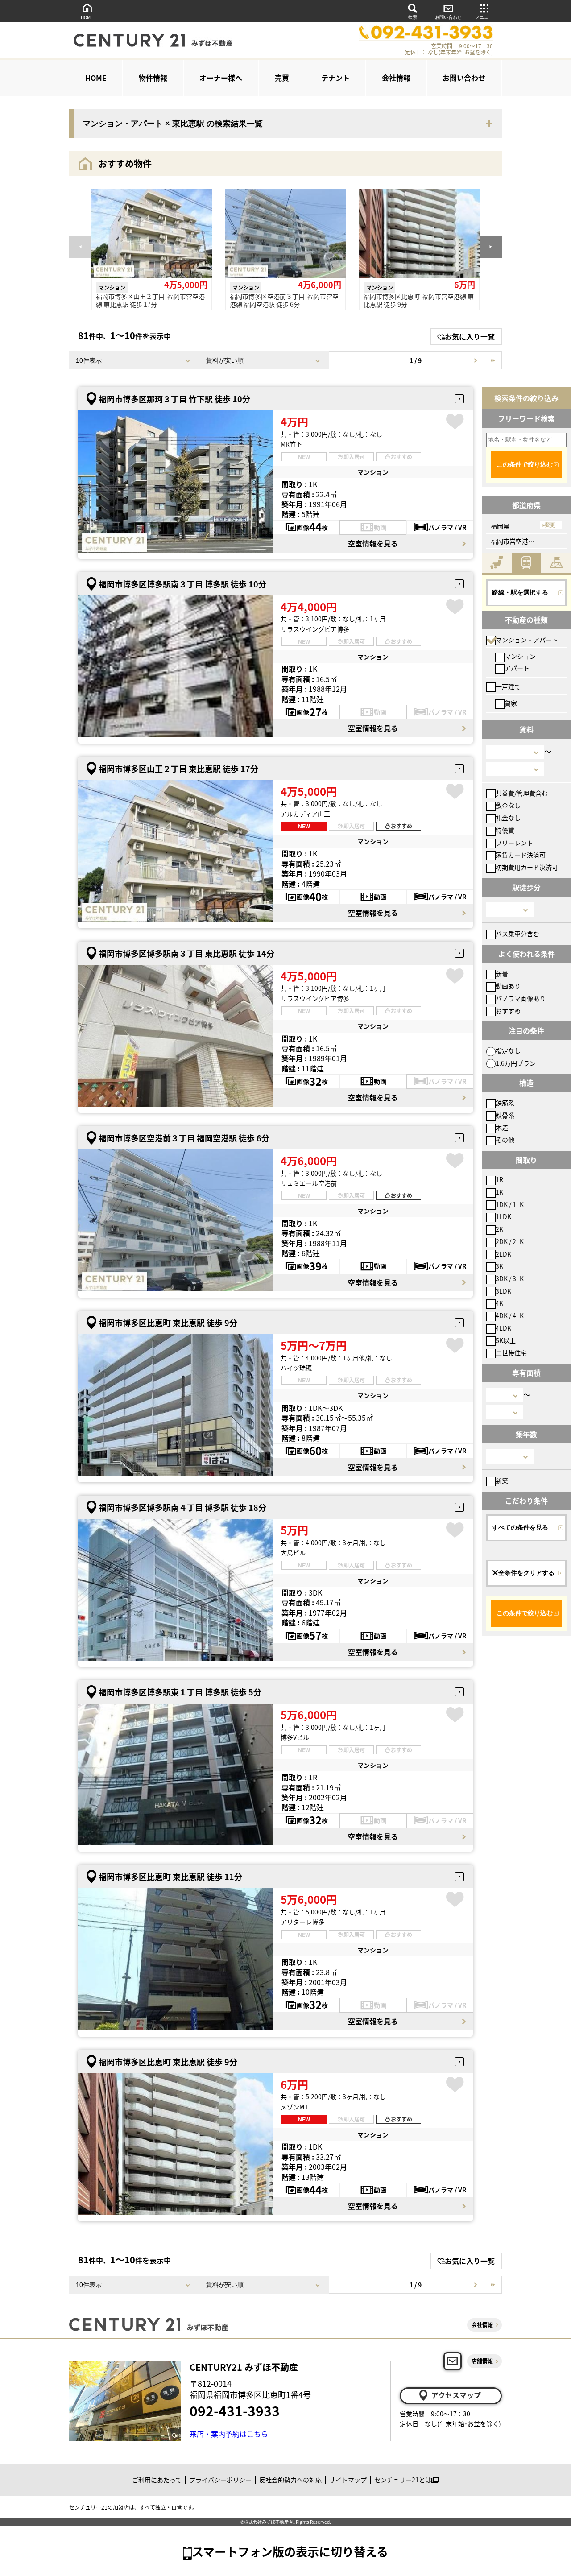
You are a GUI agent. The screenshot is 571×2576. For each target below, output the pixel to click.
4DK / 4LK (510, 1315)
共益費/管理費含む (522, 793)
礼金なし (508, 818)
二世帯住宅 (511, 1352)
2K (499, 1229)
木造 (502, 1127)
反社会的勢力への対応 (290, 2480)
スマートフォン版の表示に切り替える (290, 2551)
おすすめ (508, 1011)
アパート (517, 668)
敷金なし (508, 805)
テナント (335, 78)
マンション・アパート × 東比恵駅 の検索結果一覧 (173, 124)
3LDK (503, 1291)
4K (499, 1303)
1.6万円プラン (516, 1063)
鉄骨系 (505, 1115)
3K (499, 1266)
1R (499, 1179)
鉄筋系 (505, 1103)
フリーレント (514, 843)
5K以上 (506, 1340)
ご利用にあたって (157, 2480)
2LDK (503, 1254)
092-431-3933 (235, 2411)
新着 (502, 974)
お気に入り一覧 (470, 336)
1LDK (503, 1216)
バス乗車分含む (517, 934)
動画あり (508, 986)
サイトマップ (348, 2480)
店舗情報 (482, 2361)
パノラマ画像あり (521, 998)
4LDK (503, 1328)
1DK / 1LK (510, 1204)
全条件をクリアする (526, 1573)
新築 (502, 1480)
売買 (282, 78)
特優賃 (505, 830)
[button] (491, 247)
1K (499, 1192)
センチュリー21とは (403, 2480)
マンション (520, 656)
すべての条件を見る (520, 1527)
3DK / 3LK (510, 1278)
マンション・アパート (527, 640)
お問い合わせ (448, 17)
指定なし (508, 1050)
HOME (87, 17)
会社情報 (396, 78)
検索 (413, 17)
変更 (550, 525)
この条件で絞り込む (525, 464)
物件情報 (153, 78)
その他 (505, 1140)
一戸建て (508, 686)
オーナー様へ (221, 78)
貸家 (511, 703)
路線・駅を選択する (520, 592)
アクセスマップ (456, 2395)
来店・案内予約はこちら (229, 2434)
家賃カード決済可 (521, 855)
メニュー (484, 17)
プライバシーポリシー (220, 2480)
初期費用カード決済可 (527, 867)
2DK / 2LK (510, 1241)
